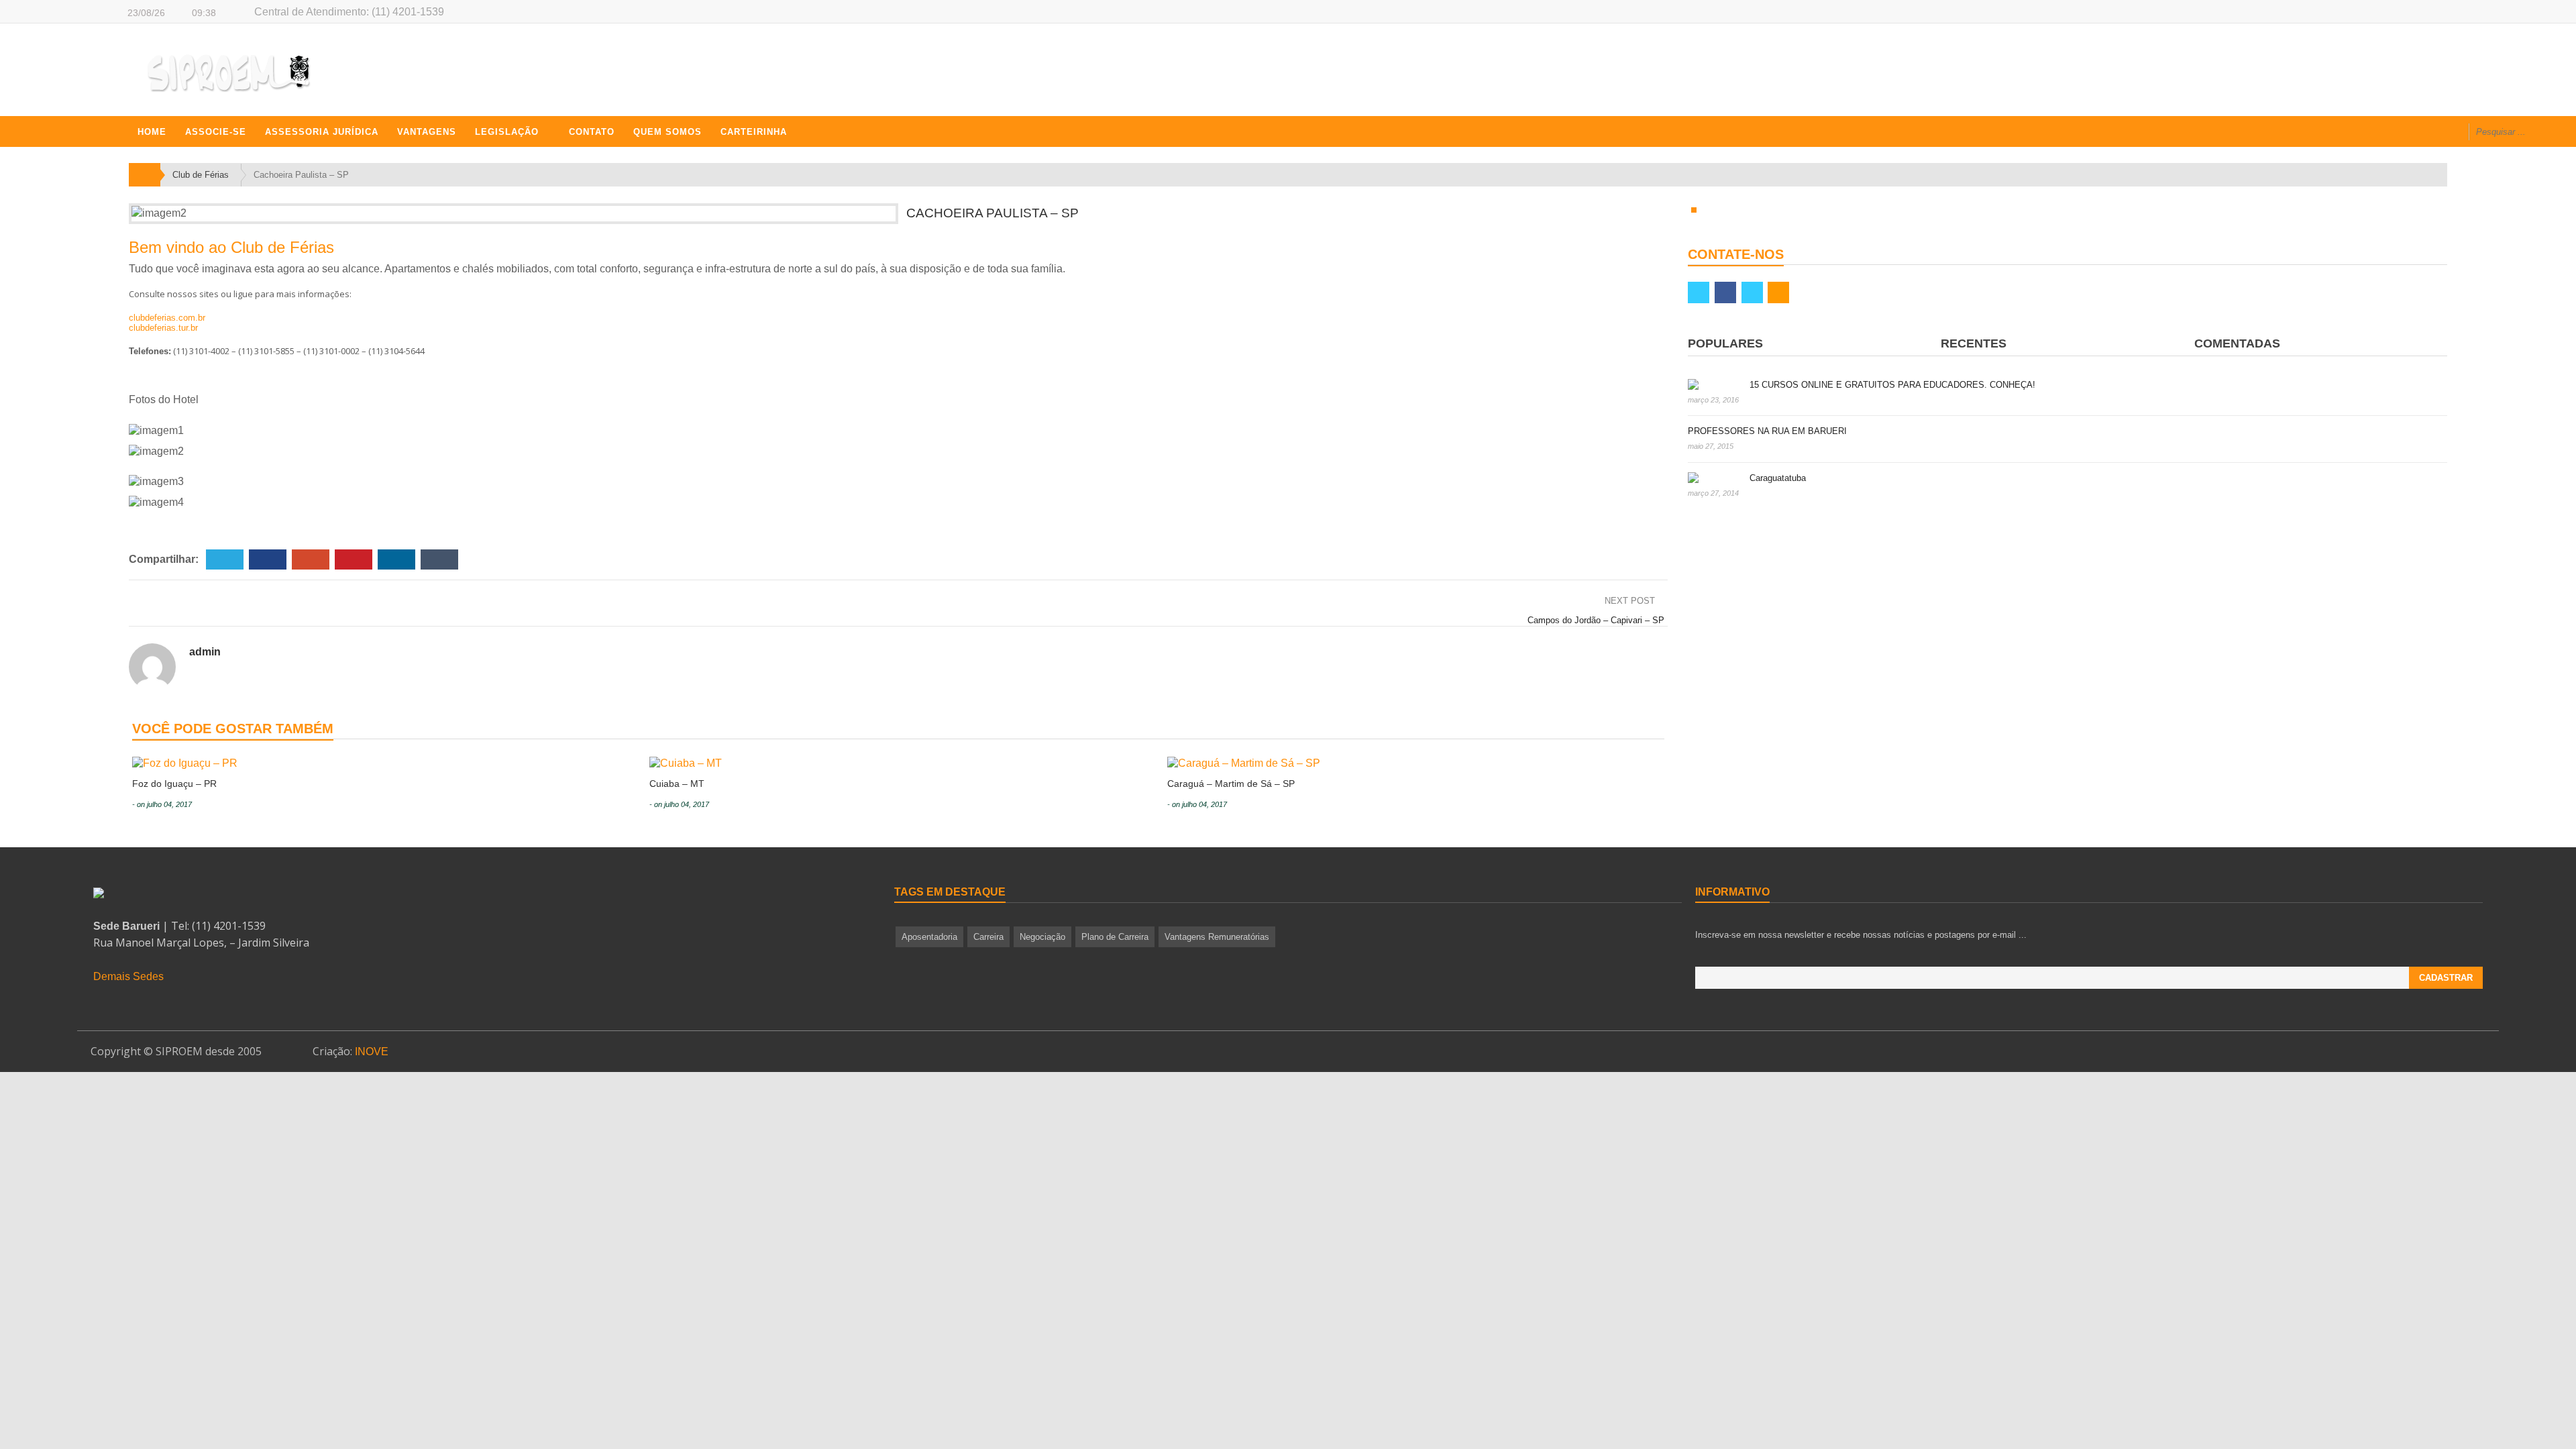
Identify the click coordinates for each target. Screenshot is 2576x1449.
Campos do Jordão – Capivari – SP (1596, 620)
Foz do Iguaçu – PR (174, 784)
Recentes (1974, 343)
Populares (1725, 343)
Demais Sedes (128, 976)
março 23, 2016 (1713, 400)
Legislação (507, 132)
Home (152, 132)
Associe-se (216, 132)
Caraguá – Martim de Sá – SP (1231, 784)
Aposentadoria (929, 937)
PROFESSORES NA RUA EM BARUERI (1767, 431)
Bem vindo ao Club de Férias (231, 247)
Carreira (988, 937)
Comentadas (2237, 343)
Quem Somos (667, 132)
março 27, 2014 (1713, 493)
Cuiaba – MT (677, 784)
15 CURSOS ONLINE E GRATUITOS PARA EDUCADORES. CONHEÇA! (1892, 385)
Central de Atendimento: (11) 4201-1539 (349, 12)
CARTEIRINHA (754, 132)
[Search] (2554, 133)
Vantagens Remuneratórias (1217, 937)
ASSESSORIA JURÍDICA (322, 132)
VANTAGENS (427, 132)
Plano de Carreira (1115, 937)
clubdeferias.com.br (167, 318)
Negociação (1042, 937)
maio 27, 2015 (1711, 446)
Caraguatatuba (1778, 478)
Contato (592, 132)
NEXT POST (1631, 601)
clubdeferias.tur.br (163, 328)
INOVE (372, 1052)
